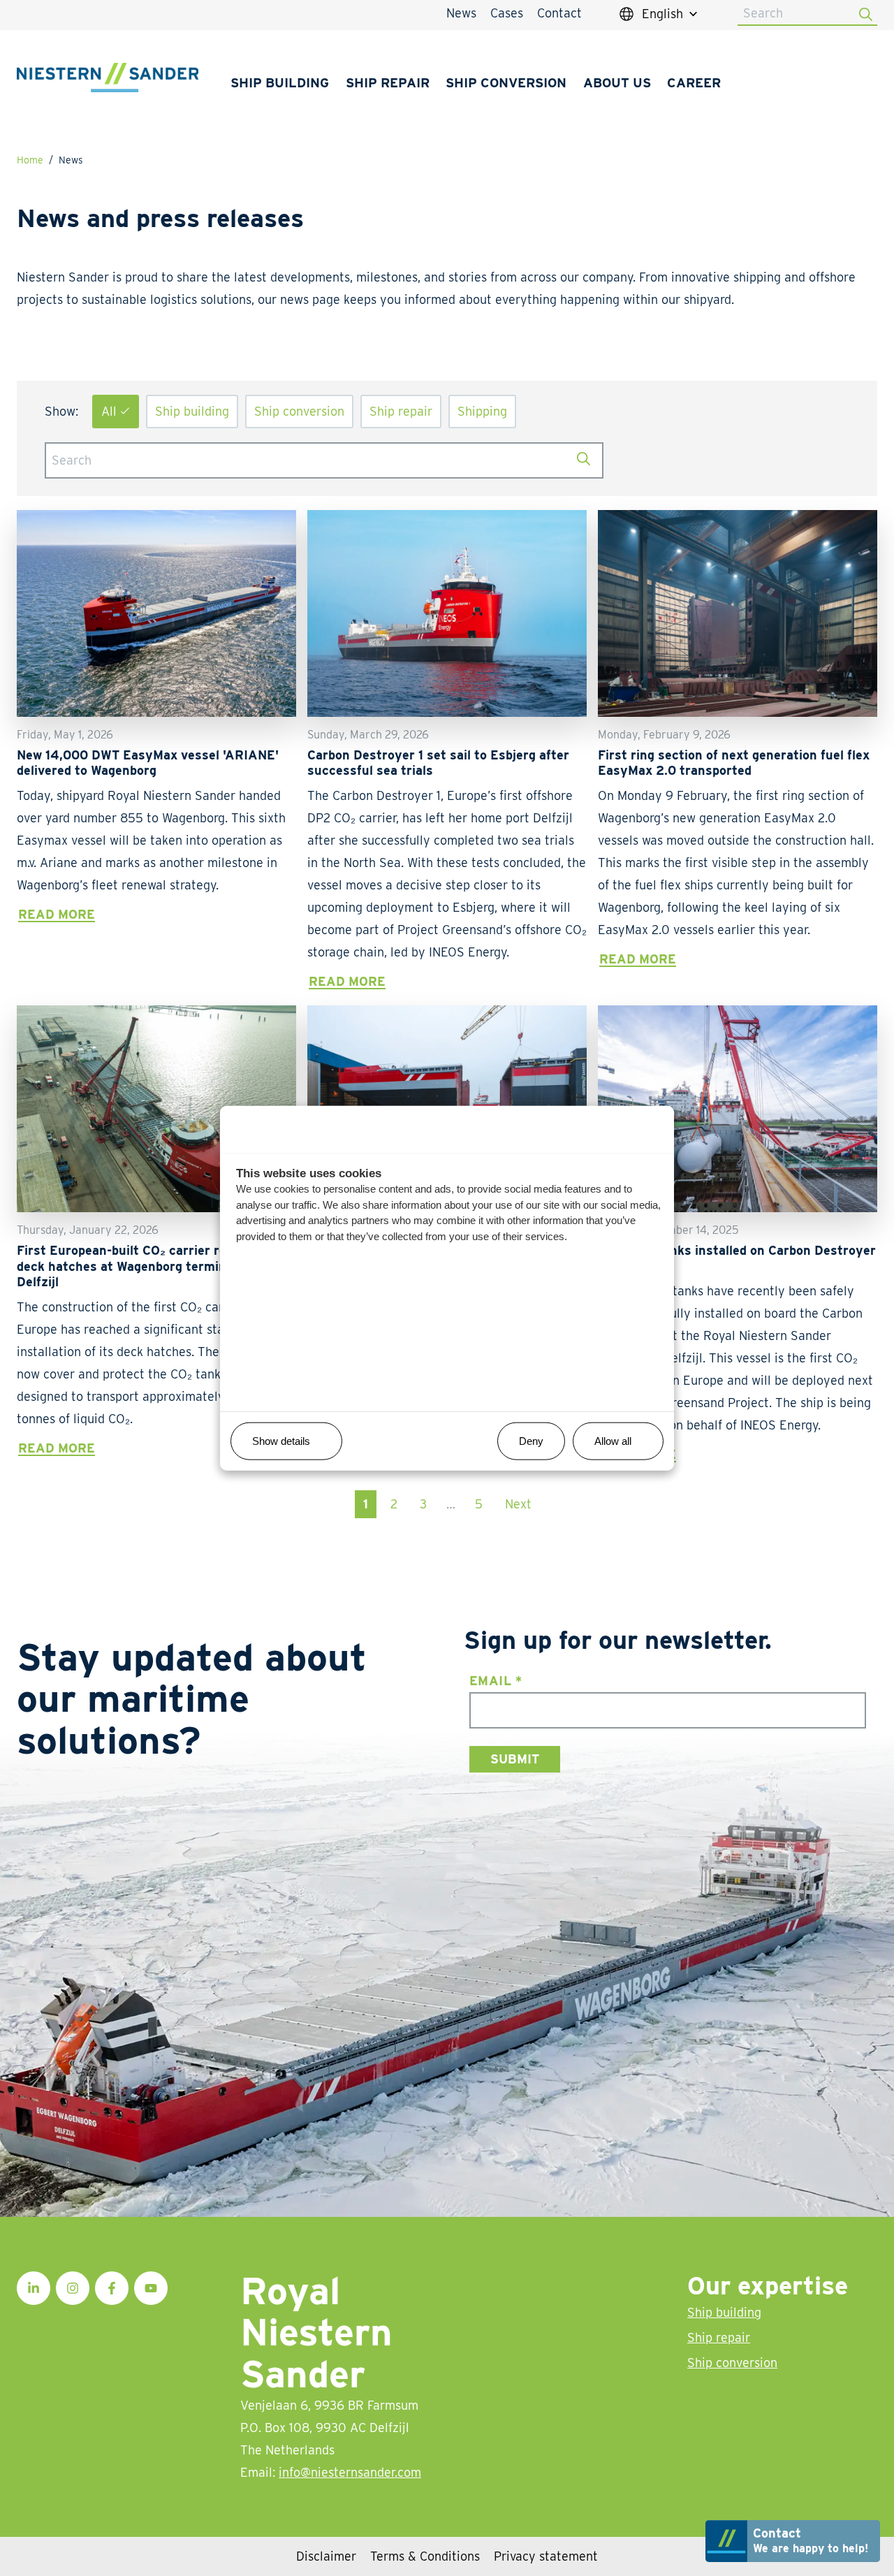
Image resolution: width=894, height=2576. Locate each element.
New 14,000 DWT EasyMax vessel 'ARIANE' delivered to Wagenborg (148, 763)
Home (30, 160)
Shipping (482, 411)
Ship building (280, 82)
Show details (281, 1440)
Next (518, 1504)
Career (694, 82)
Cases (507, 13)
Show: (61, 411)
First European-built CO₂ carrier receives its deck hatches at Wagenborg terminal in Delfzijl (151, 1266)
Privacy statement (546, 2556)
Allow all (613, 1440)
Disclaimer (326, 2556)
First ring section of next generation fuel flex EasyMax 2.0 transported (734, 763)
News (461, 13)
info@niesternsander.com (350, 2472)
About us (617, 82)
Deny (531, 1440)
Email (496, 1681)
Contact (559, 13)
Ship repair (388, 82)
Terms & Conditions (425, 2556)
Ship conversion (506, 82)
